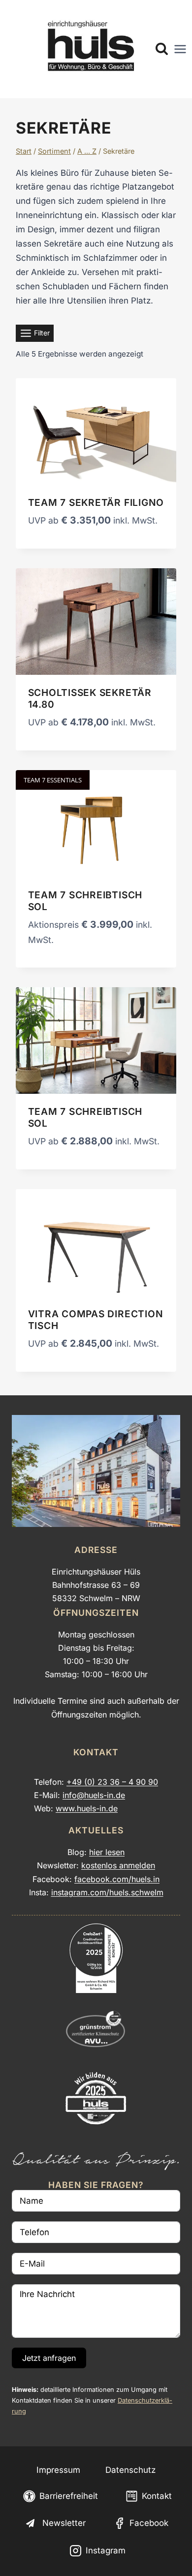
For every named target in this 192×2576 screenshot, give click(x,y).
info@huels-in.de (94, 1795)
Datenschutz (130, 2470)
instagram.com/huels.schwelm (107, 1892)
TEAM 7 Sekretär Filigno (96, 502)
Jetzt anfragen (49, 2358)
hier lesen (107, 1852)
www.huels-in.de (87, 1808)
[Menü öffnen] (180, 49)
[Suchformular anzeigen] (162, 49)
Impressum (58, 2470)
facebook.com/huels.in (117, 1879)
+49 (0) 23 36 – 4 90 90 (112, 1782)
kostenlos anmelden (118, 1865)
